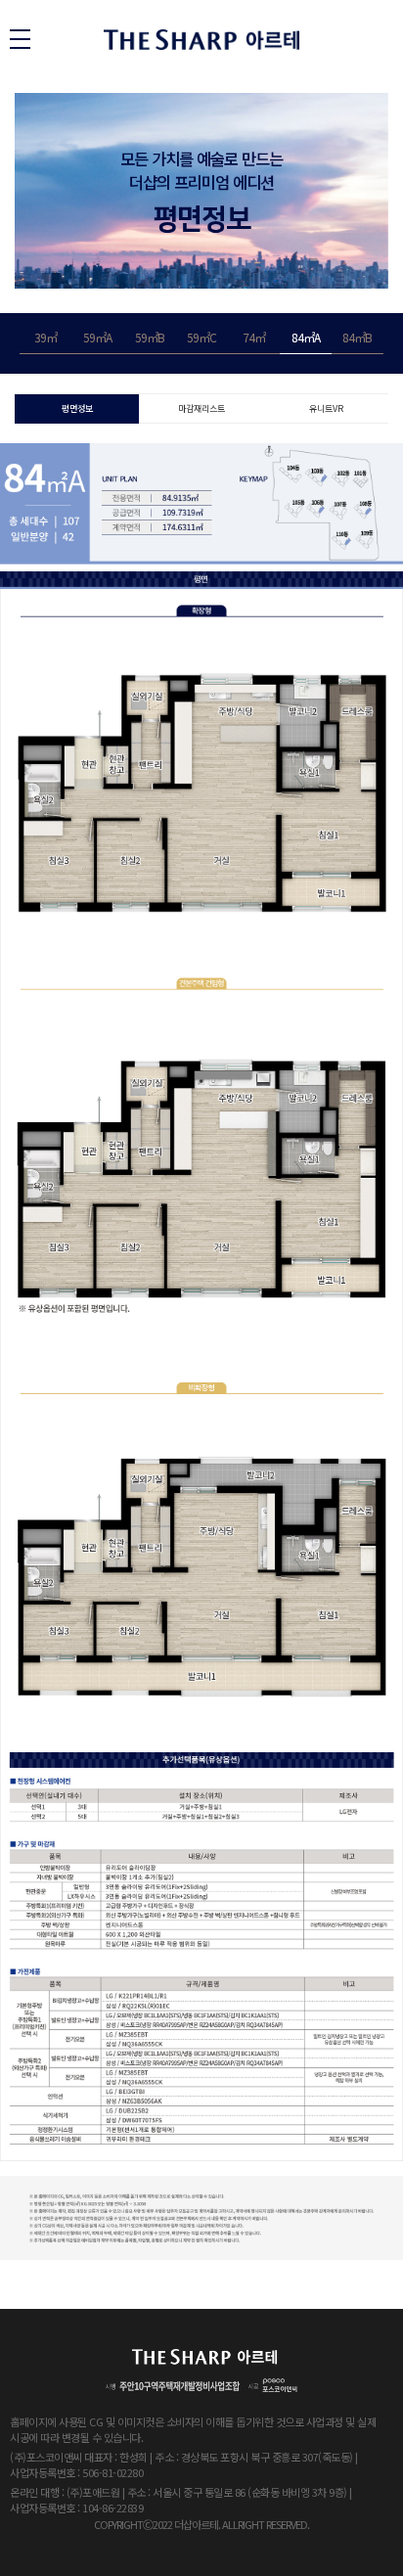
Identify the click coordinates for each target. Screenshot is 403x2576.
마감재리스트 (201, 408)
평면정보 (77, 408)
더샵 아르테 (201, 40)
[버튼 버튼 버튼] (20, 39)
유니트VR (326, 408)
